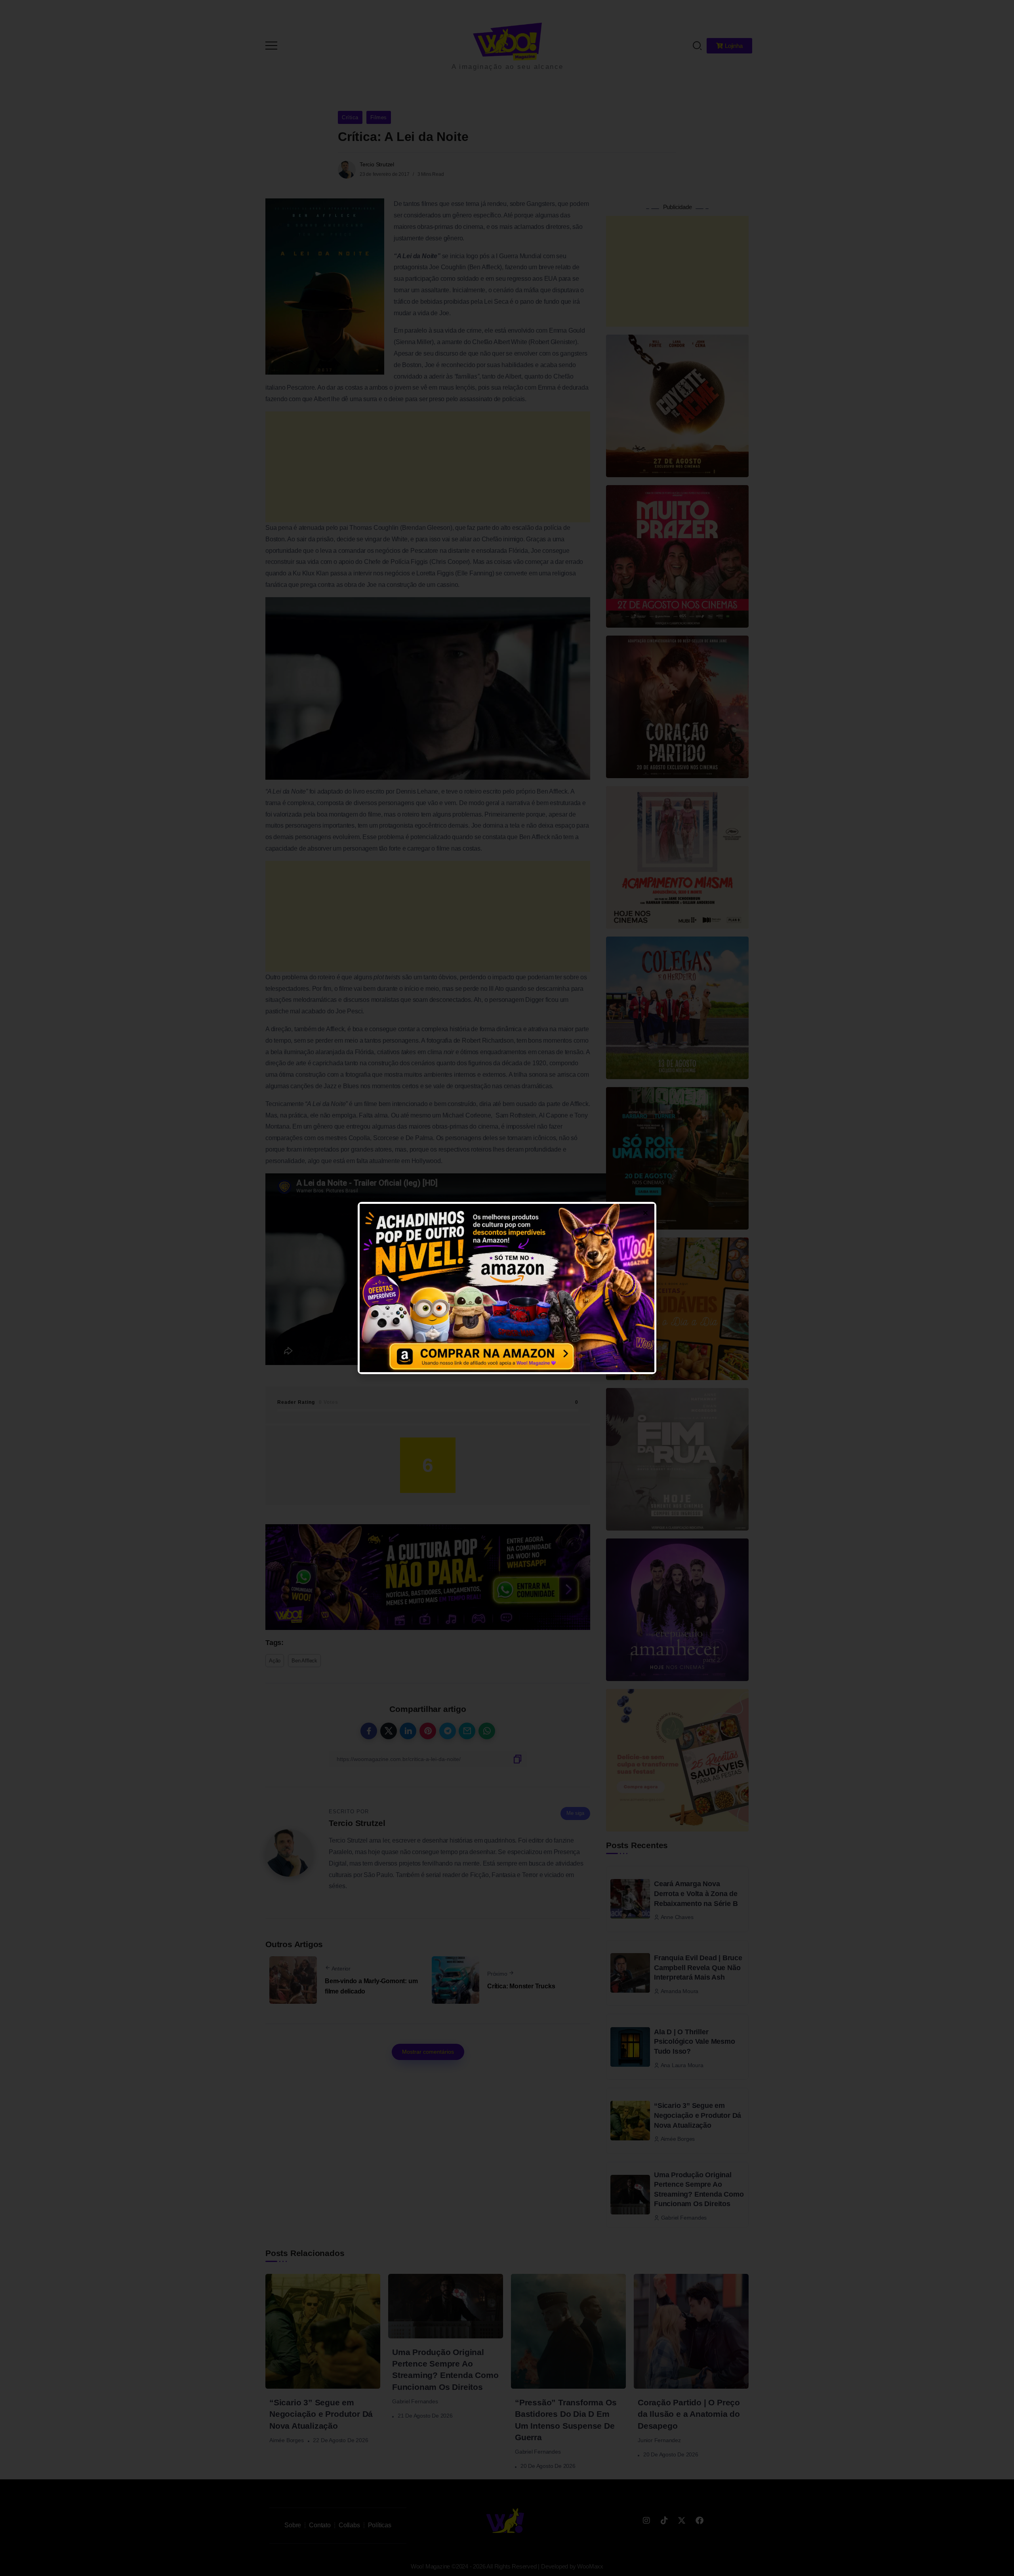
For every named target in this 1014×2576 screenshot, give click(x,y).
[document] (507, 1288)
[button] (997, 11)
